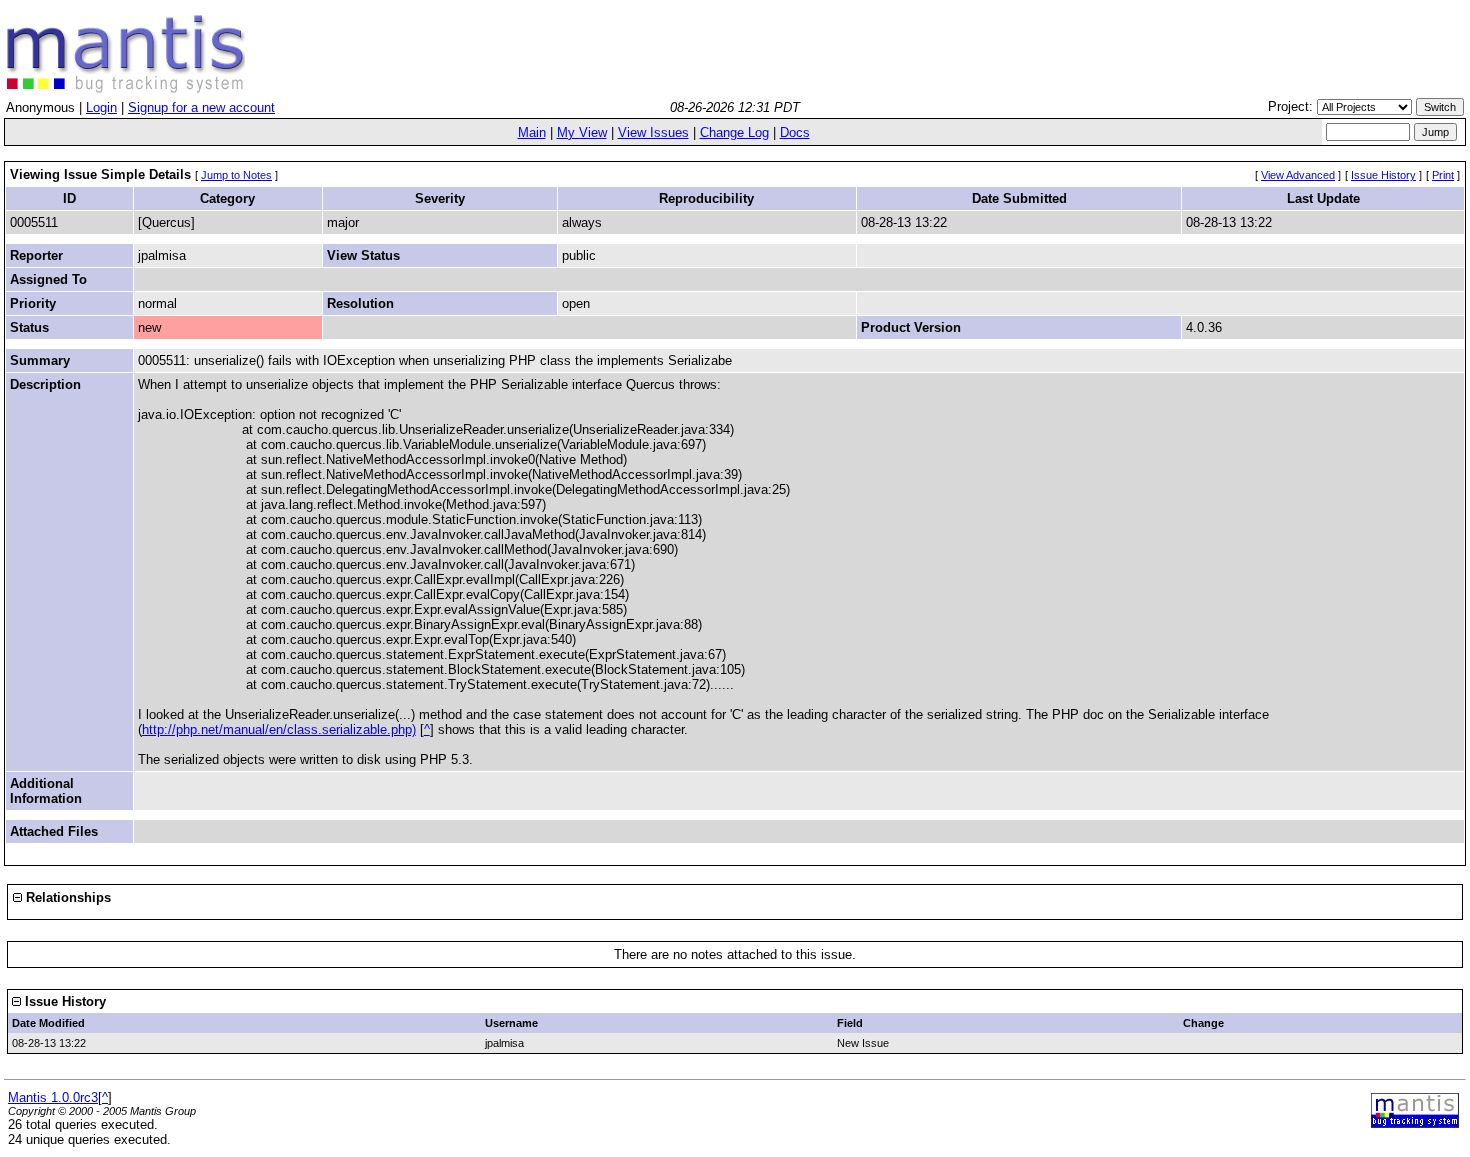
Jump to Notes (236, 175)
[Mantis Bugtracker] (126, 88)
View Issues (653, 132)
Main (532, 132)
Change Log (734, 132)
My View (582, 132)
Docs (795, 132)
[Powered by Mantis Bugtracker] (1415, 1123)
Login (101, 107)
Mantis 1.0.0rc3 (53, 1097)
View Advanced (1298, 175)
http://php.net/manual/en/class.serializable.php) (279, 729)
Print (1443, 175)
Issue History (1383, 175)
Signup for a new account (201, 107)
